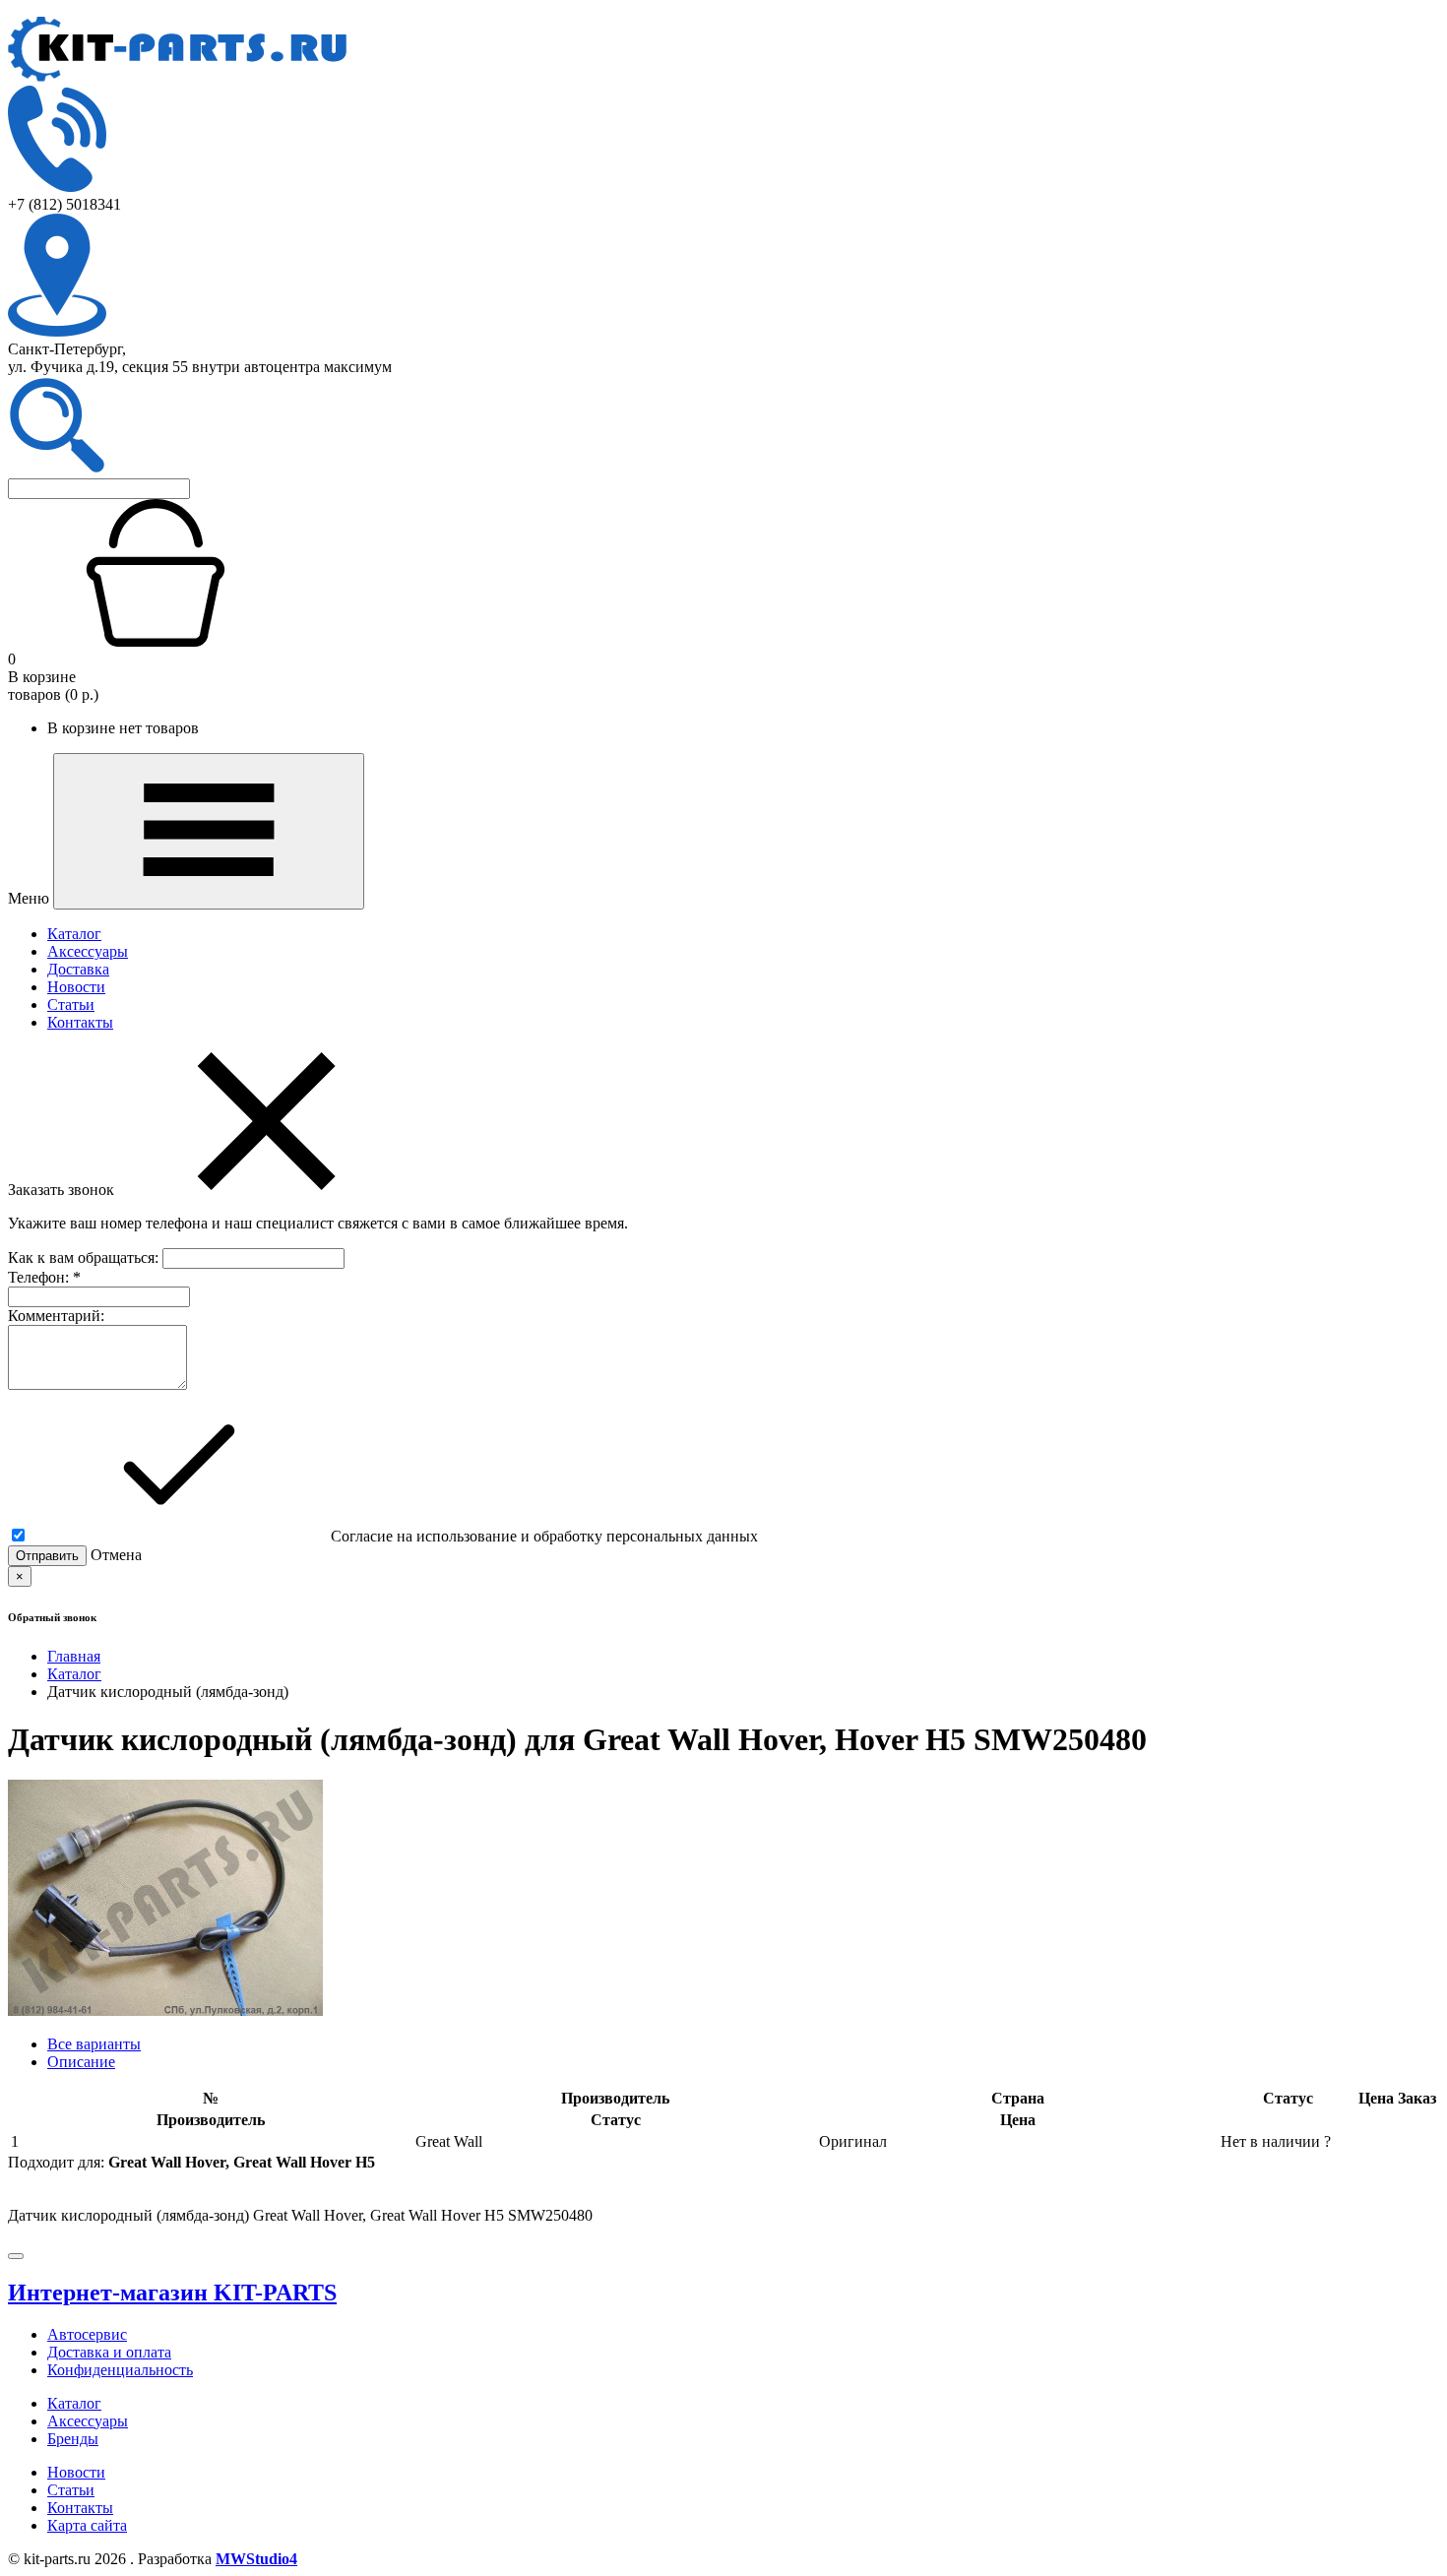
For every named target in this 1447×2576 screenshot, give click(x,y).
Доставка (78, 969)
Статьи (71, 1005)
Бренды (73, 2439)
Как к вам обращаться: (85, 1257)
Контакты (80, 1022)
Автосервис (87, 2334)
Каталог (74, 934)
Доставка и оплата (109, 2352)
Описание (81, 2062)
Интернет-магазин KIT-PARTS (172, 2293)
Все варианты (94, 2044)
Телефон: (44, 1277)
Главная (74, 1656)
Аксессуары (88, 951)
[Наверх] (16, 2256)
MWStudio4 (256, 2559)
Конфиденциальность (120, 2370)
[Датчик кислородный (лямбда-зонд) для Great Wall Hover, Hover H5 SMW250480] (165, 2011)
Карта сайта (87, 2525)
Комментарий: (56, 1316)
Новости (76, 987)
